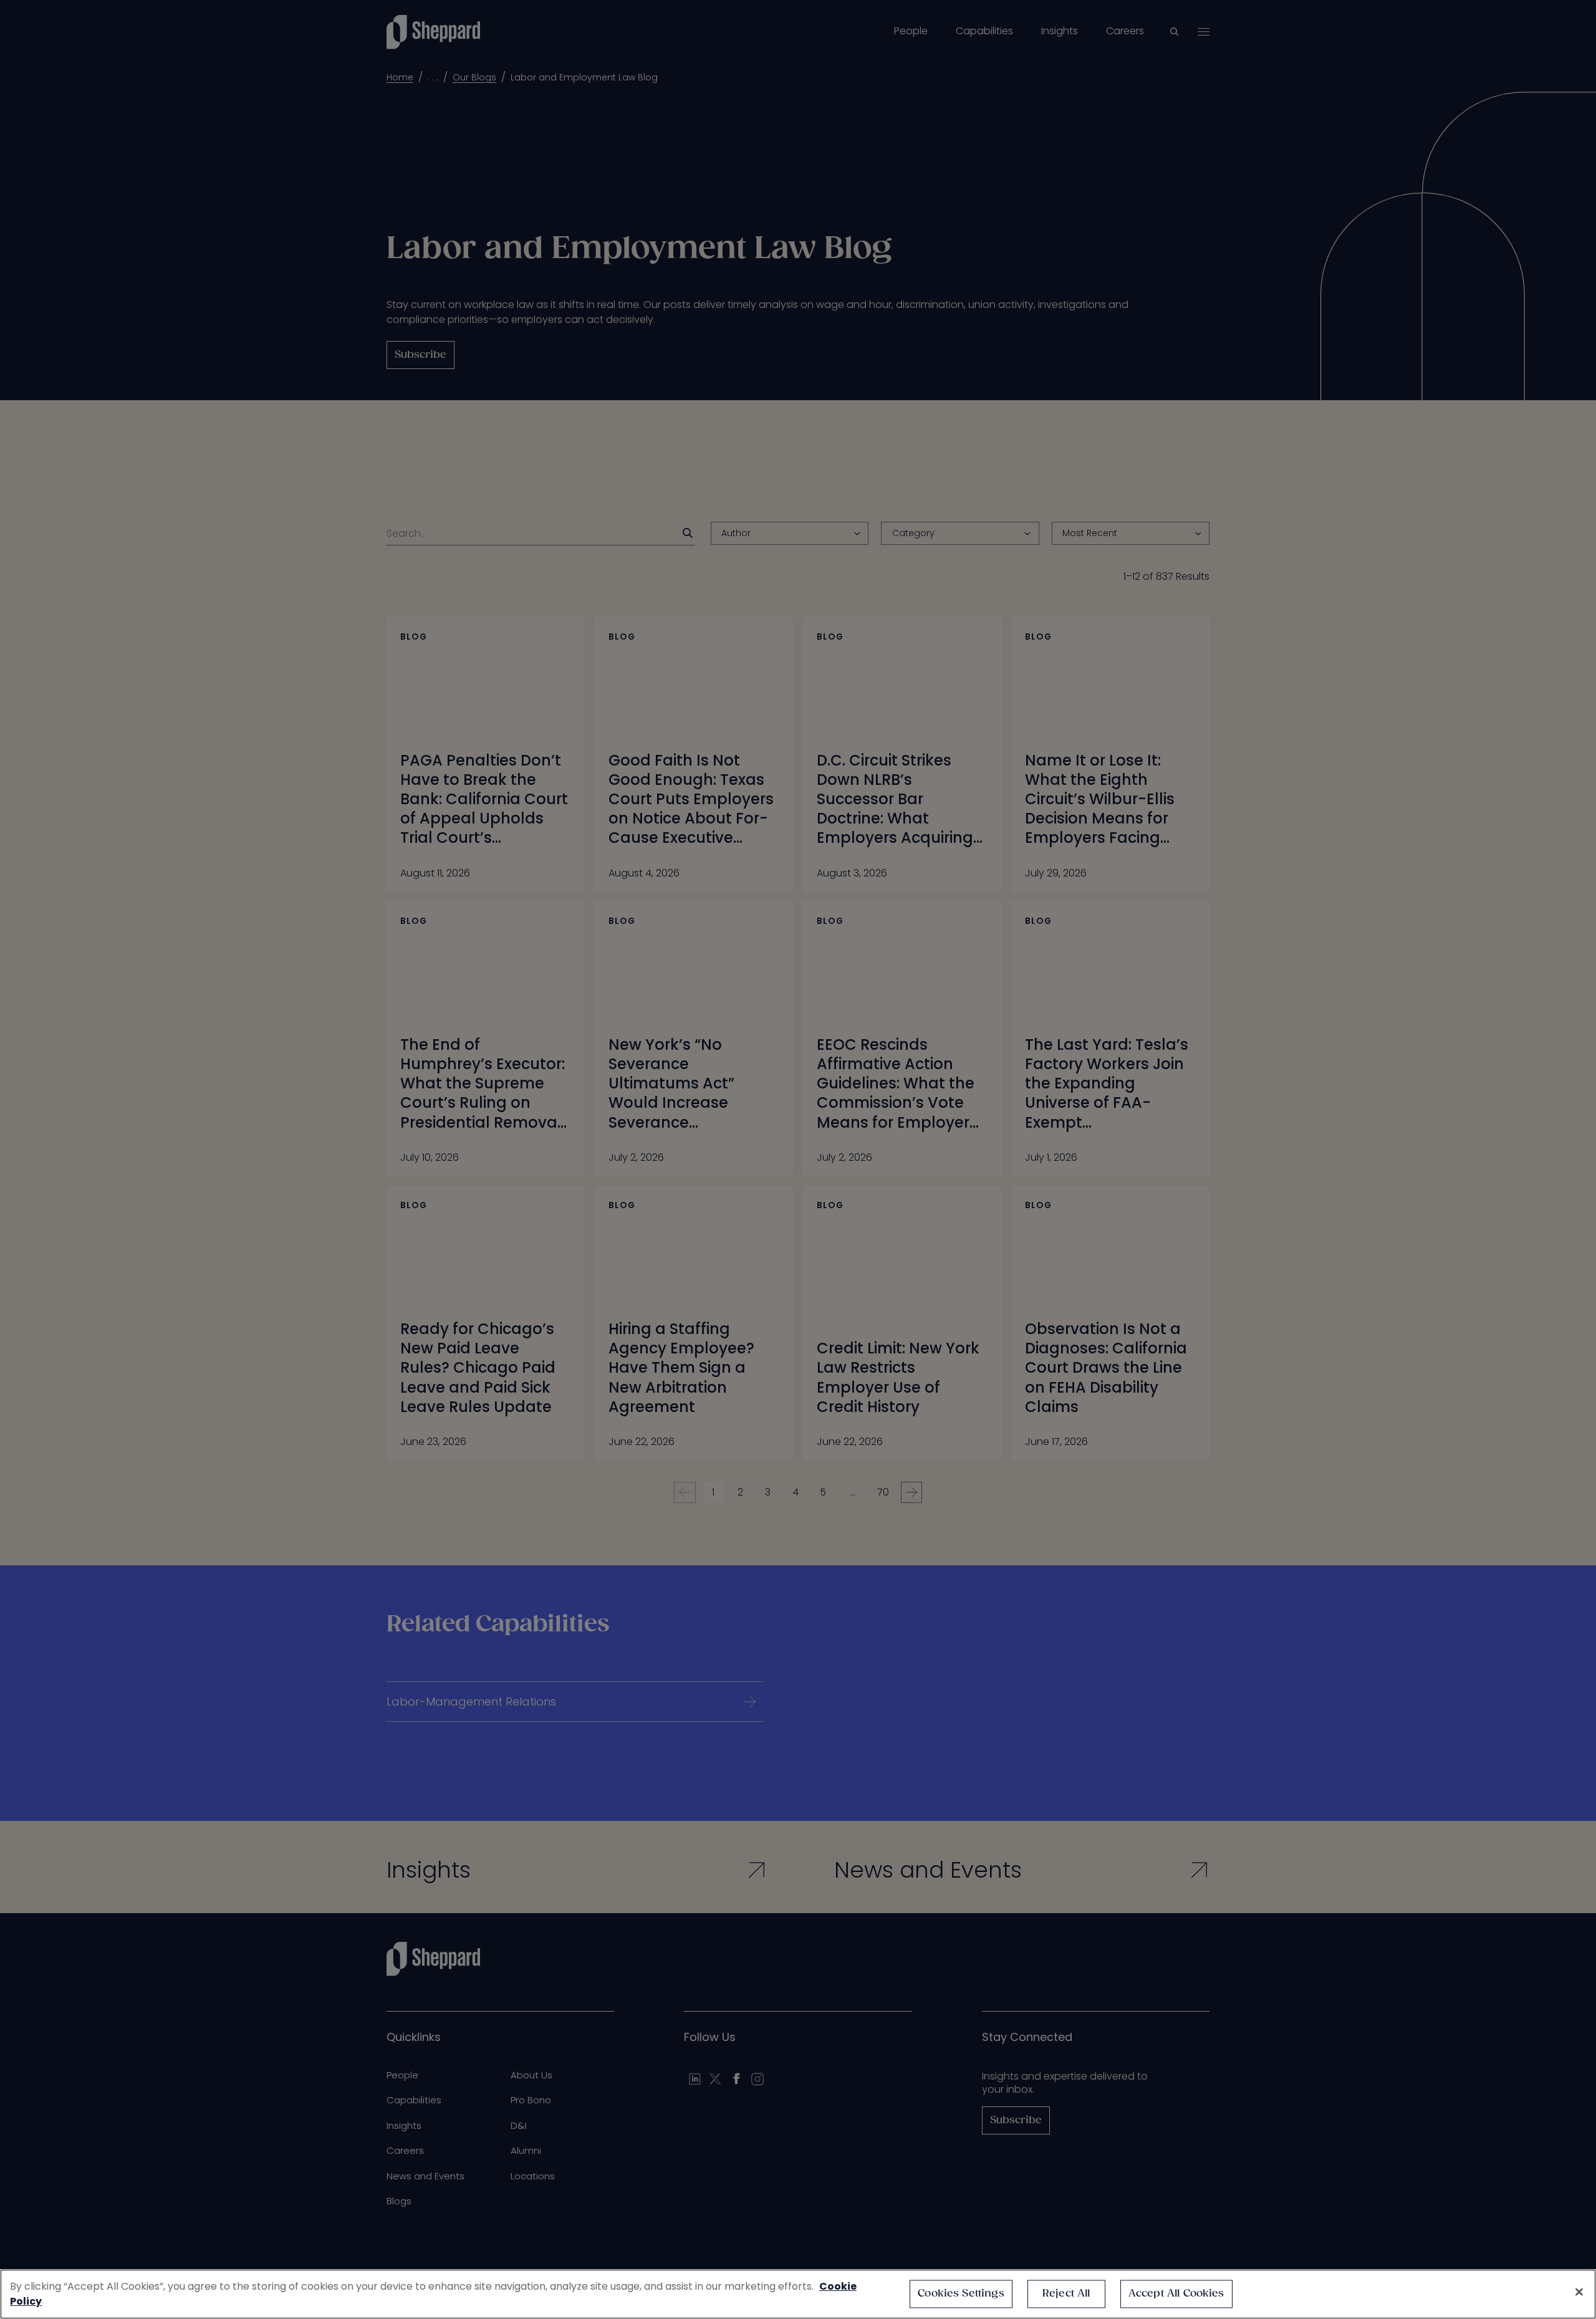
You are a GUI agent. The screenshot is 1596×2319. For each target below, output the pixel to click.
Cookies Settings (961, 2294)
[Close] (1579, 2292)
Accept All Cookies (1176, 2294)
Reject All (1066, 2294)
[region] (798, 2294)
